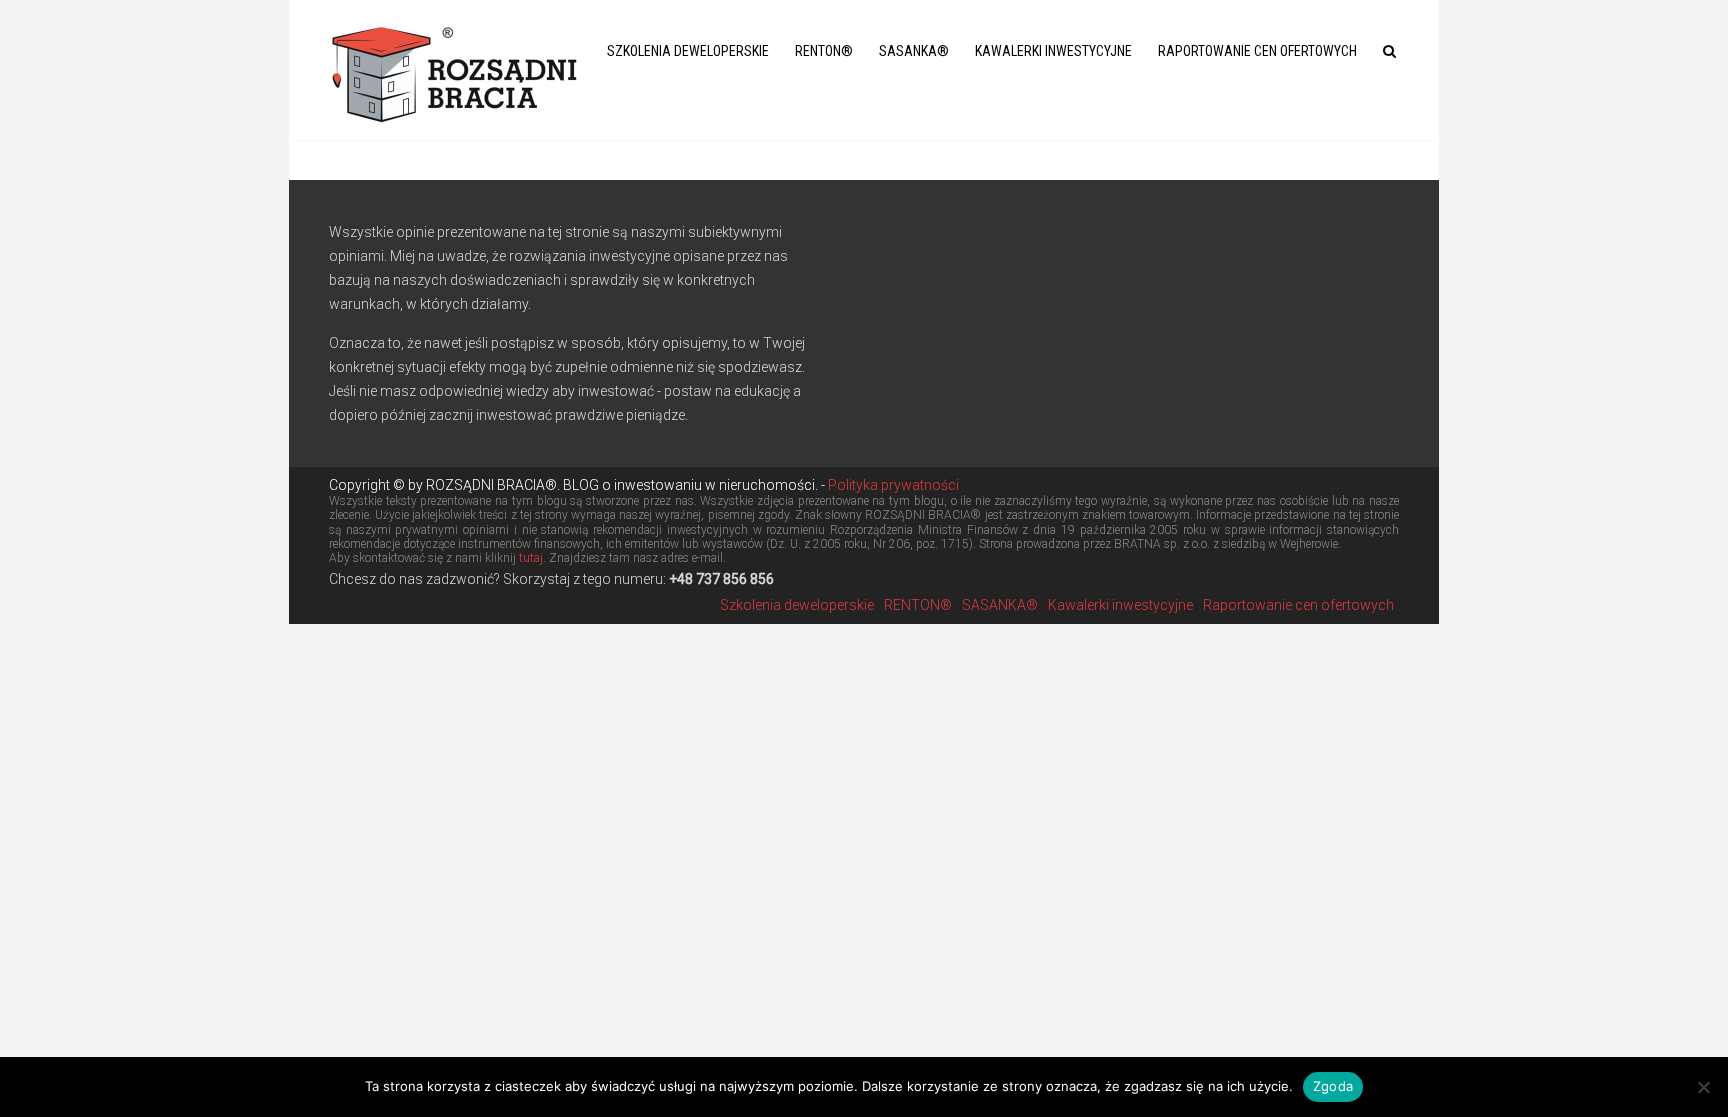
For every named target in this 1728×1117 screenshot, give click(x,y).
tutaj (531, 558)
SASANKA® (914, 51)
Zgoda (1333, 1086)
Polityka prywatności (892, 485)
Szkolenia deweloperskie (688, 51)
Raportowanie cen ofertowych (1257, 51)
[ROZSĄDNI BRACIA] (454, 70)
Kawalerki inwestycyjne (1053, 51)
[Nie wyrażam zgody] (1703, 1087)
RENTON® (824, 51)
